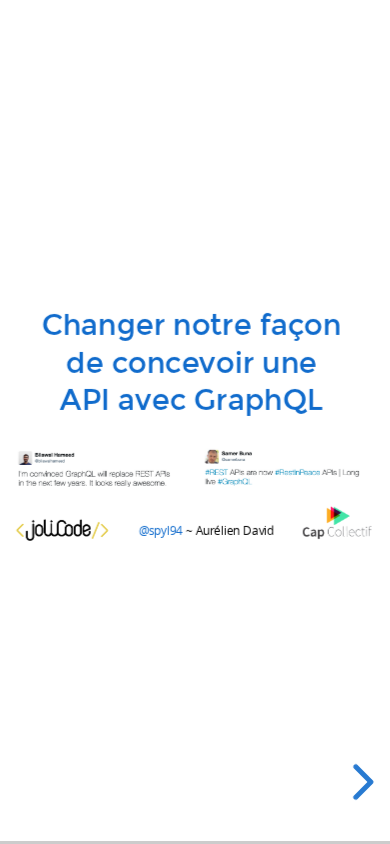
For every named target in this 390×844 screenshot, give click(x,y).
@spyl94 (160, 530)
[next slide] (360, 782)
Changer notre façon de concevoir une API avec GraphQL (191, 362)
